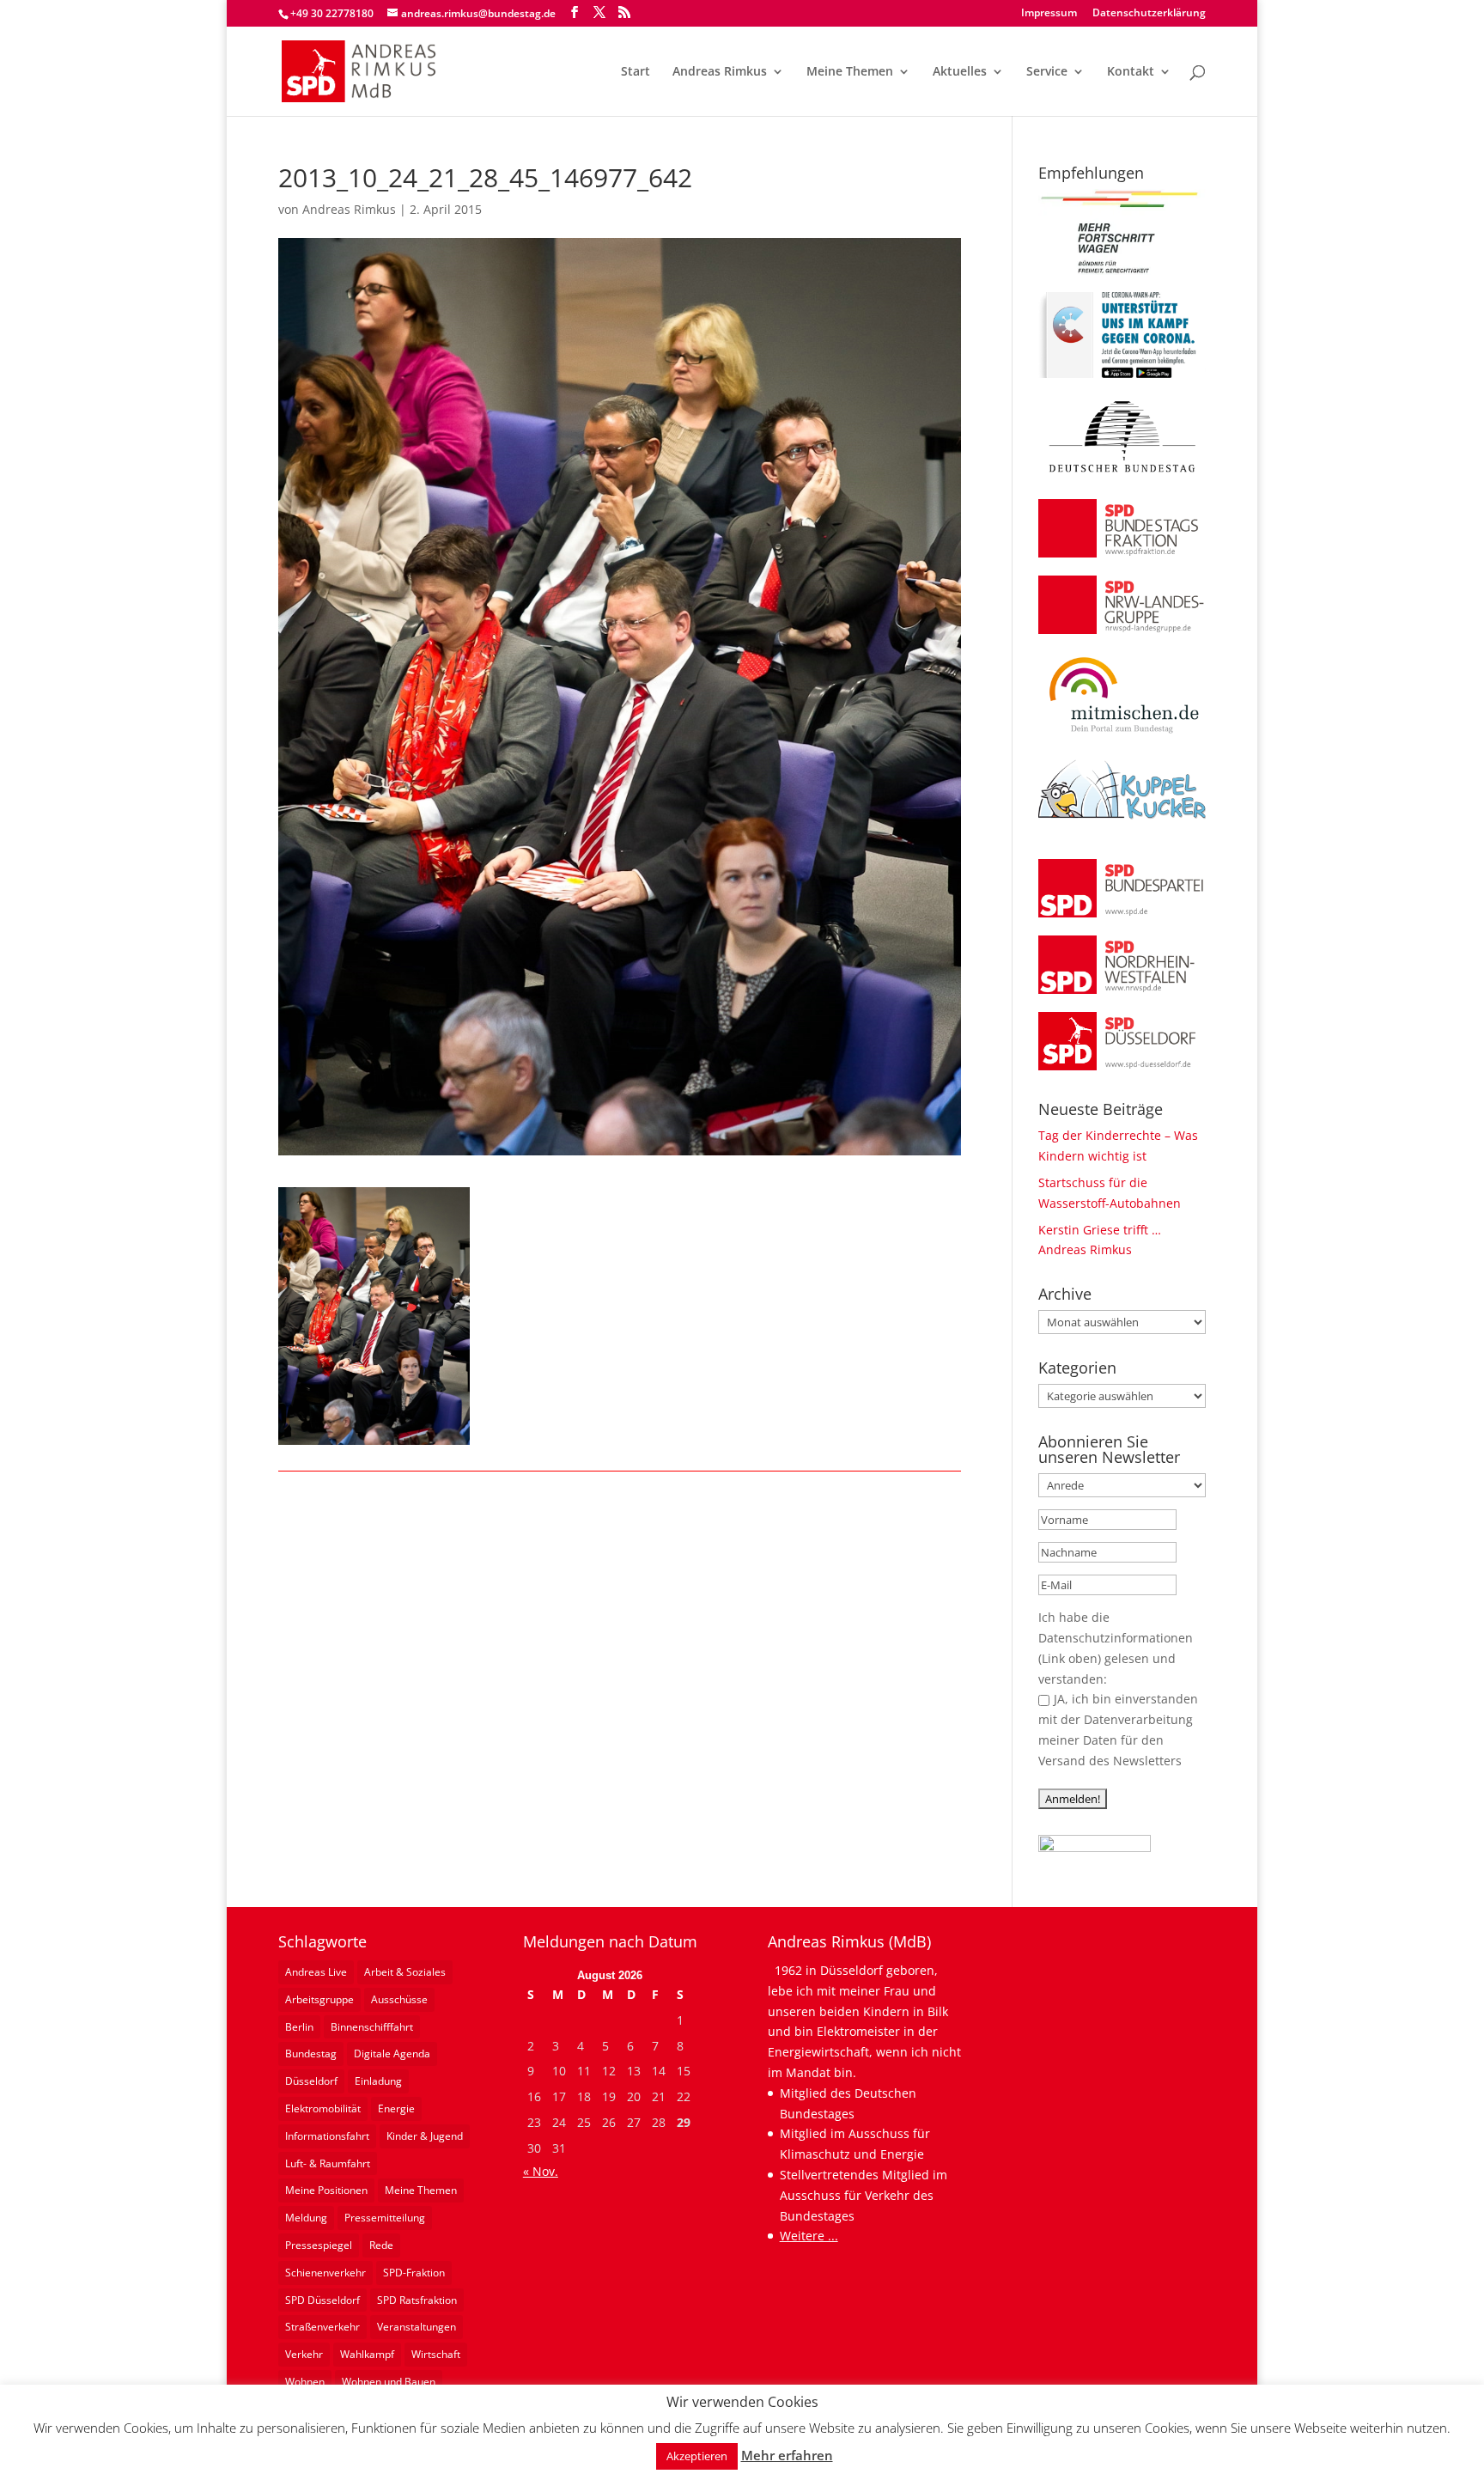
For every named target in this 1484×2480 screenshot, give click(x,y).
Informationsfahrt (327, 2136)
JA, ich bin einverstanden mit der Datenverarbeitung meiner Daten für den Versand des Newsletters (1118, 1729)
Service (1047, 72)
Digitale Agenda (392, 2053)
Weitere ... (809, 2236)
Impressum (1049, 14)
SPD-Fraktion (414, 2273)
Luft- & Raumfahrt (328, 2163)
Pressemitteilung (385, 2218)
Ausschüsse (399, 1999)
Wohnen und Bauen (389, 2382)
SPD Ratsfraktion (417, 2300)
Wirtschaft (436, 2354)
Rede (381, 2245)
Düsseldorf (311, 2081)
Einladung (378, 2081)
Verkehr (304, 2354)
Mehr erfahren (787, 2455)
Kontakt (1131, 72)
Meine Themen (850, 72)
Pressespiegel (319, 2245)
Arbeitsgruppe (319, 1999)
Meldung (306, 2218)
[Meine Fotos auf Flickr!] (1095, 1847)
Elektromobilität (323, 2108)
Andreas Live (316, 1972)
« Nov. (541, 2171)
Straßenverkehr (322, 2327)
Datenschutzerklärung (1149, 14)
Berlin (299, 2027)
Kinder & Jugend (425, 2136)
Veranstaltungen (417, 2327)
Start (636, 72)
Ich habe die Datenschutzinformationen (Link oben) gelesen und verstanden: (1116, 1648)
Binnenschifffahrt (372, 2027)
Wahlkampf (367, 2354)
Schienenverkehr (325, 2273)
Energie (396, 2108)
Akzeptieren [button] (697, 2456)
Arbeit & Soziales (405, 1972)
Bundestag (311, 2053)
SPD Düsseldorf (322, 2300)
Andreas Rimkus (720, 72)
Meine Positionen (326, 2190)
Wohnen (305, 2382)
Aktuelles (960, 72)
